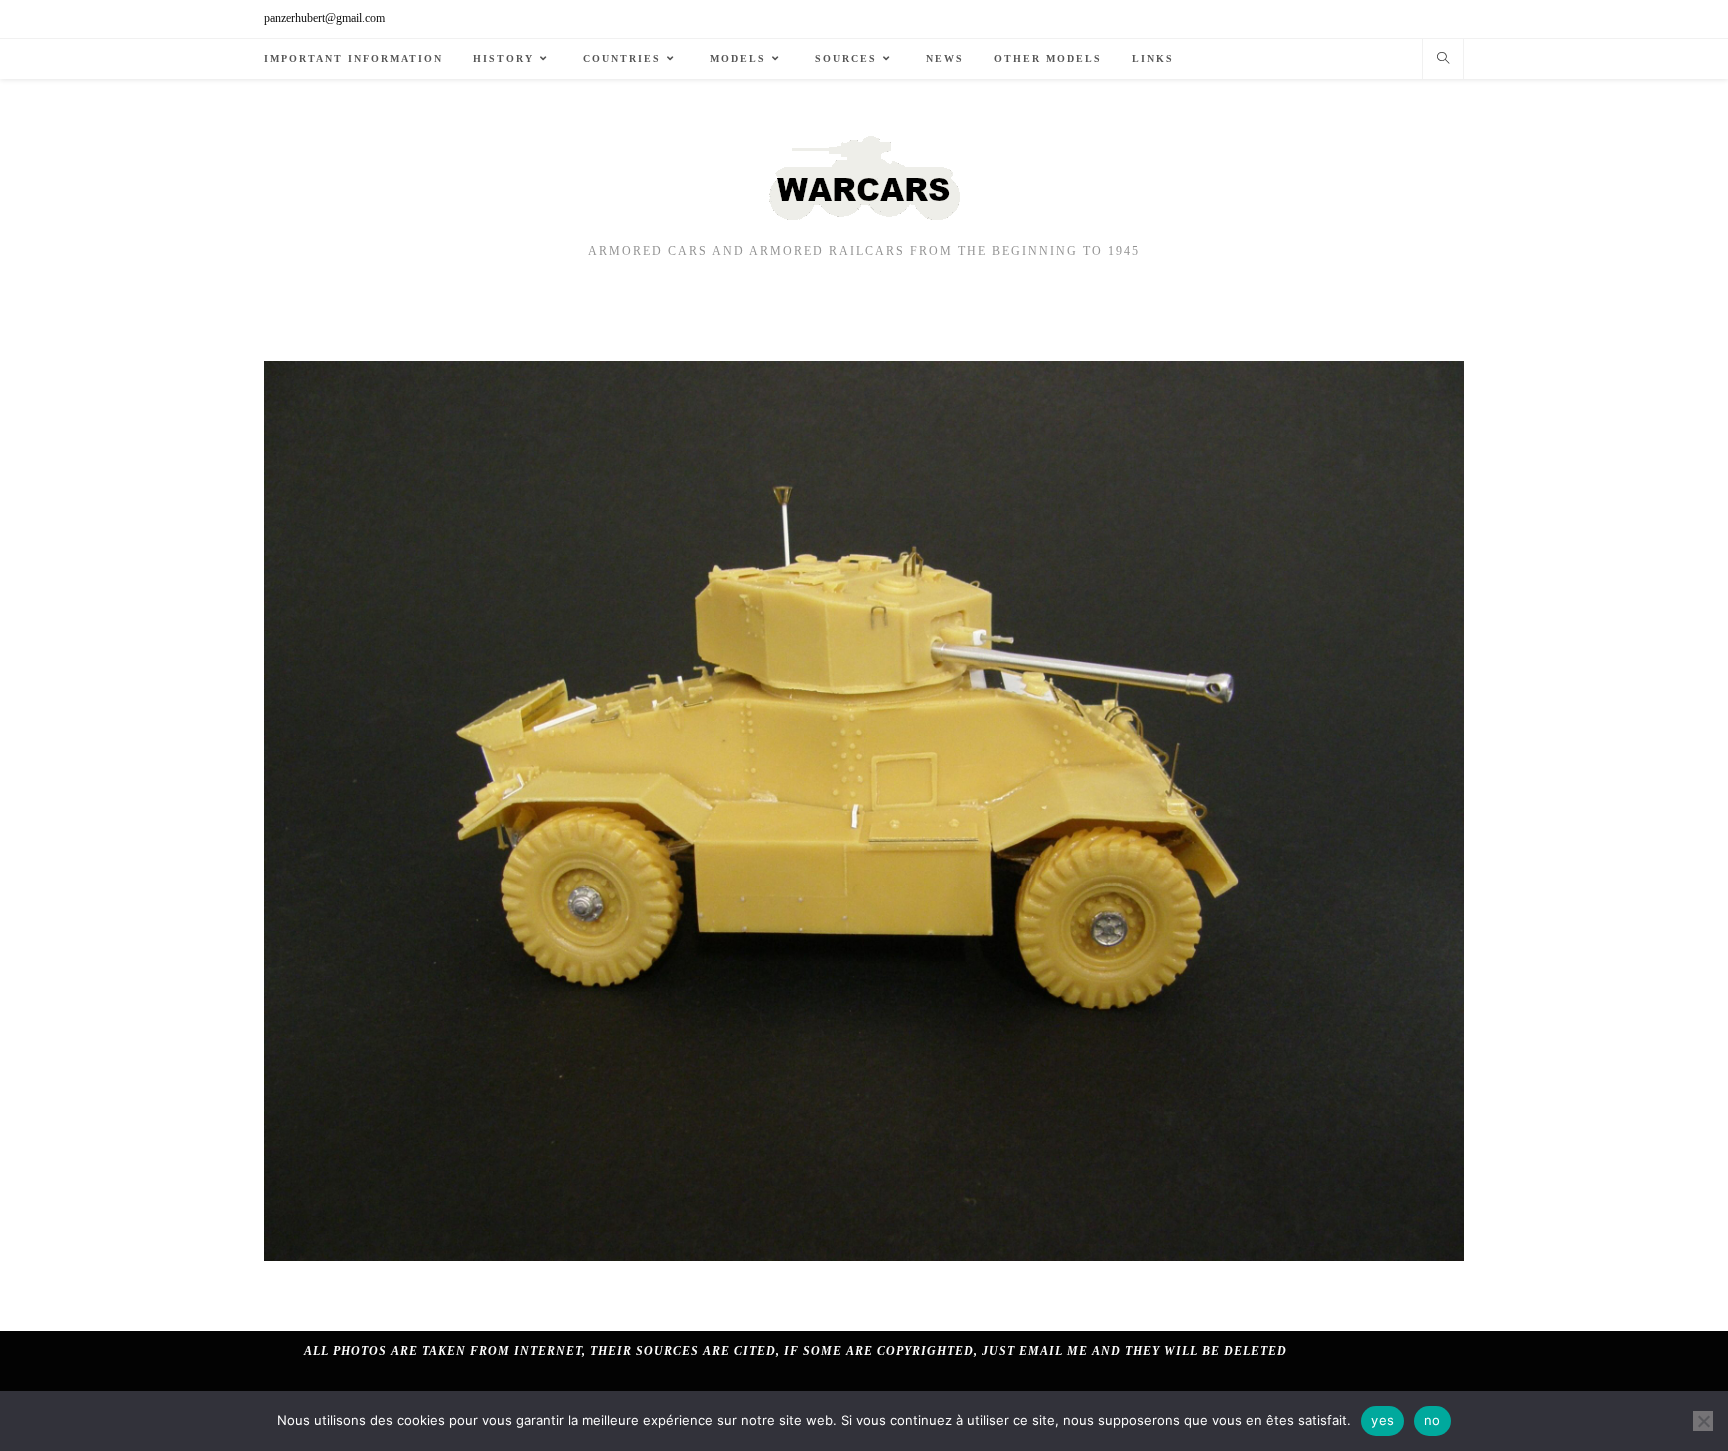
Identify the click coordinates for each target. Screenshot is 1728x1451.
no (1432, 1420)
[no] (1703, 1421)
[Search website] (1443, 60)
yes (1382, 1420)
